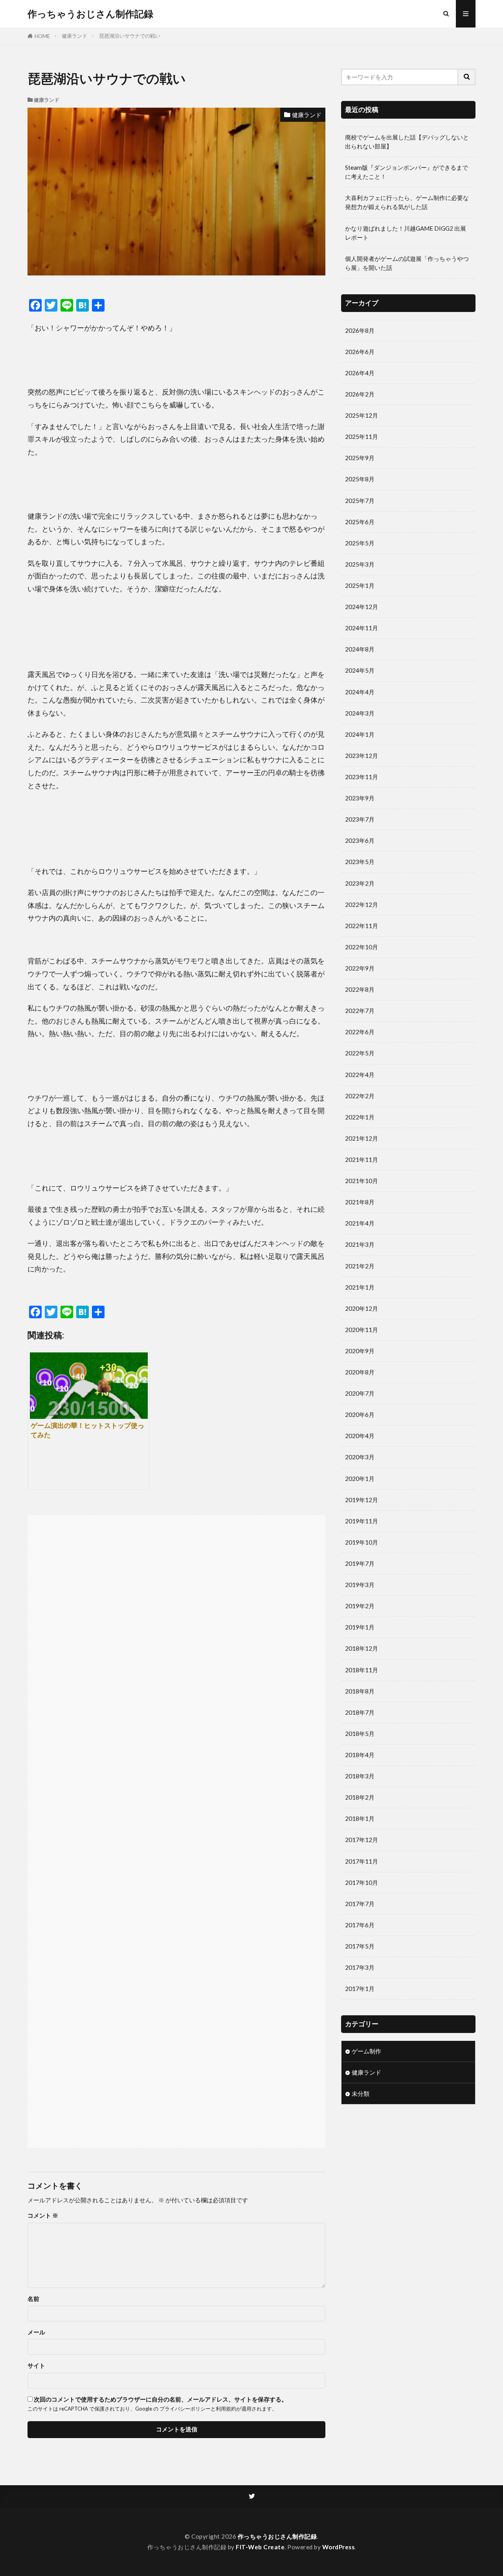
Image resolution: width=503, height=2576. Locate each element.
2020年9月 (360, 1351)
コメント (43, 2215)
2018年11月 (362, 1670)
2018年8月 (360, 1691)
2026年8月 (360, 330)
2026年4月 (360, 373)
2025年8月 (360, 479)
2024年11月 (362, 628)
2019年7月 (360, 1563)
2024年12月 (362, 607)
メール (36, 2332)
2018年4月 (360, 1755)
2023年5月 (360, 862)
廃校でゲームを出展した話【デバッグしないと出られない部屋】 (407, 142)
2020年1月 (360, 1479)
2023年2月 (360, 883)
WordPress (339, 2547)
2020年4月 (360, 1436)
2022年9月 (360, 968)
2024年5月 (360, 670)
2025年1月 (360, 585)
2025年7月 (360, 501)
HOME (42, 36)
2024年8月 (360, 649)
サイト (36, 2366)
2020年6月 (360, 1415)
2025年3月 (360, 564)
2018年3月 (360, 1776)
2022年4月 (360, 1075)
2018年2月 (360, 1797)
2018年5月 (360, 1734)
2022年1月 (360, 1117)
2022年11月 (362, 926)
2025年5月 (360, 543)
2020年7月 (360, 1393)
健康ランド (74, 36)
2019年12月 (362, 1500)
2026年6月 (360, 352)
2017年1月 (360, 1989)
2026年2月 (360, 394)
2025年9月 (360, 458)
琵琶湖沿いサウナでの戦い (130, 36)
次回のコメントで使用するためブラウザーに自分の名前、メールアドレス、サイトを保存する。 (161, 2399)
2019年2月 (360, 1606)
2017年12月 (362, 1840)
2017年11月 (362, 1861)
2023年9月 (360, 798)
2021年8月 (360, 1202)
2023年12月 (362, 756)
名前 (33, 2299)
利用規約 (226, 2409)
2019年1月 (360, 1627)
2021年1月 (360, 1287)
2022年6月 (360, 1032)
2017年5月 (360, 1946)
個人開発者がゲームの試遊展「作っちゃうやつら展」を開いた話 (407, 263)
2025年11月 (362, 437)
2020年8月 (360, 1372)
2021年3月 (360, 1244)
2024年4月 (360, 692)
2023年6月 (360, 840)
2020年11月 (362, 1330)
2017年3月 (360, 1967)
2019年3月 (360, 1585)
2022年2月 (360, 1096)
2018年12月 (362, 1648)
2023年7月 (360, 819)
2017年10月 (362, 1882)
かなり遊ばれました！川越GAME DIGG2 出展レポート (406, 233)
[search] (467, 77)
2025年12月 (362, 415)
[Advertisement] (103, 1828)
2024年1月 (360, 734)
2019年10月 (362, 1542)
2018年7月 (360, 1712)
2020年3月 (360, 1457)
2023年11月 (362, 777)
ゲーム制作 (366, 2051)
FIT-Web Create (260, 2547)
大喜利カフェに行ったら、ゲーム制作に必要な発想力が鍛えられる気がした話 (407, 202)
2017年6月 (360, 1925)
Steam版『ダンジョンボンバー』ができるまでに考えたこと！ (407, 172)
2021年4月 (360, 1223)
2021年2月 (360, 1266)
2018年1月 (360, 1818)
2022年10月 (362, 947)
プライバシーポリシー (185, 2409)
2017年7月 (360, 1904)
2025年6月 (360, 522)
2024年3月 (360, 713)
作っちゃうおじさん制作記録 (90, 14)
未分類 (361, 2093)
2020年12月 (362, 1308)
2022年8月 (360, 989)
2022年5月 (360, 1053)
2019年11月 (362, 1521)
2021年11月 (362, 1160)
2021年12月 (362, 1138)
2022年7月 (360, 1011)
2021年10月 (362, 1181)
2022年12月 (362, 905)
